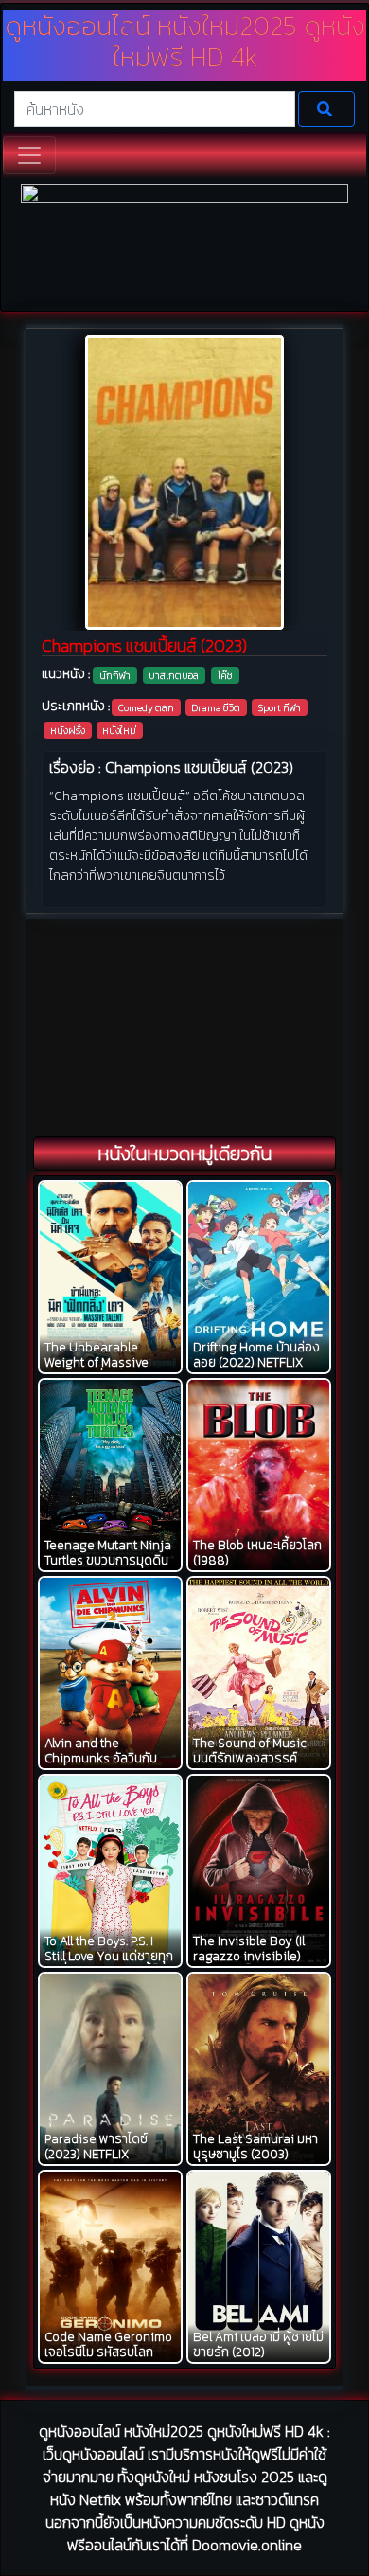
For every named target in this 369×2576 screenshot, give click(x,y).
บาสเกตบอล (174, 675)
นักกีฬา (115, 675)
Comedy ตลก (146, 707)
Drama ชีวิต (216, 707)
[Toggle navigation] (29, 155)
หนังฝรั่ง (68, 730)
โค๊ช (225, 675)
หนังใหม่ (119, 730)
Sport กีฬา (280, 707)
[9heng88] (185, 245)
